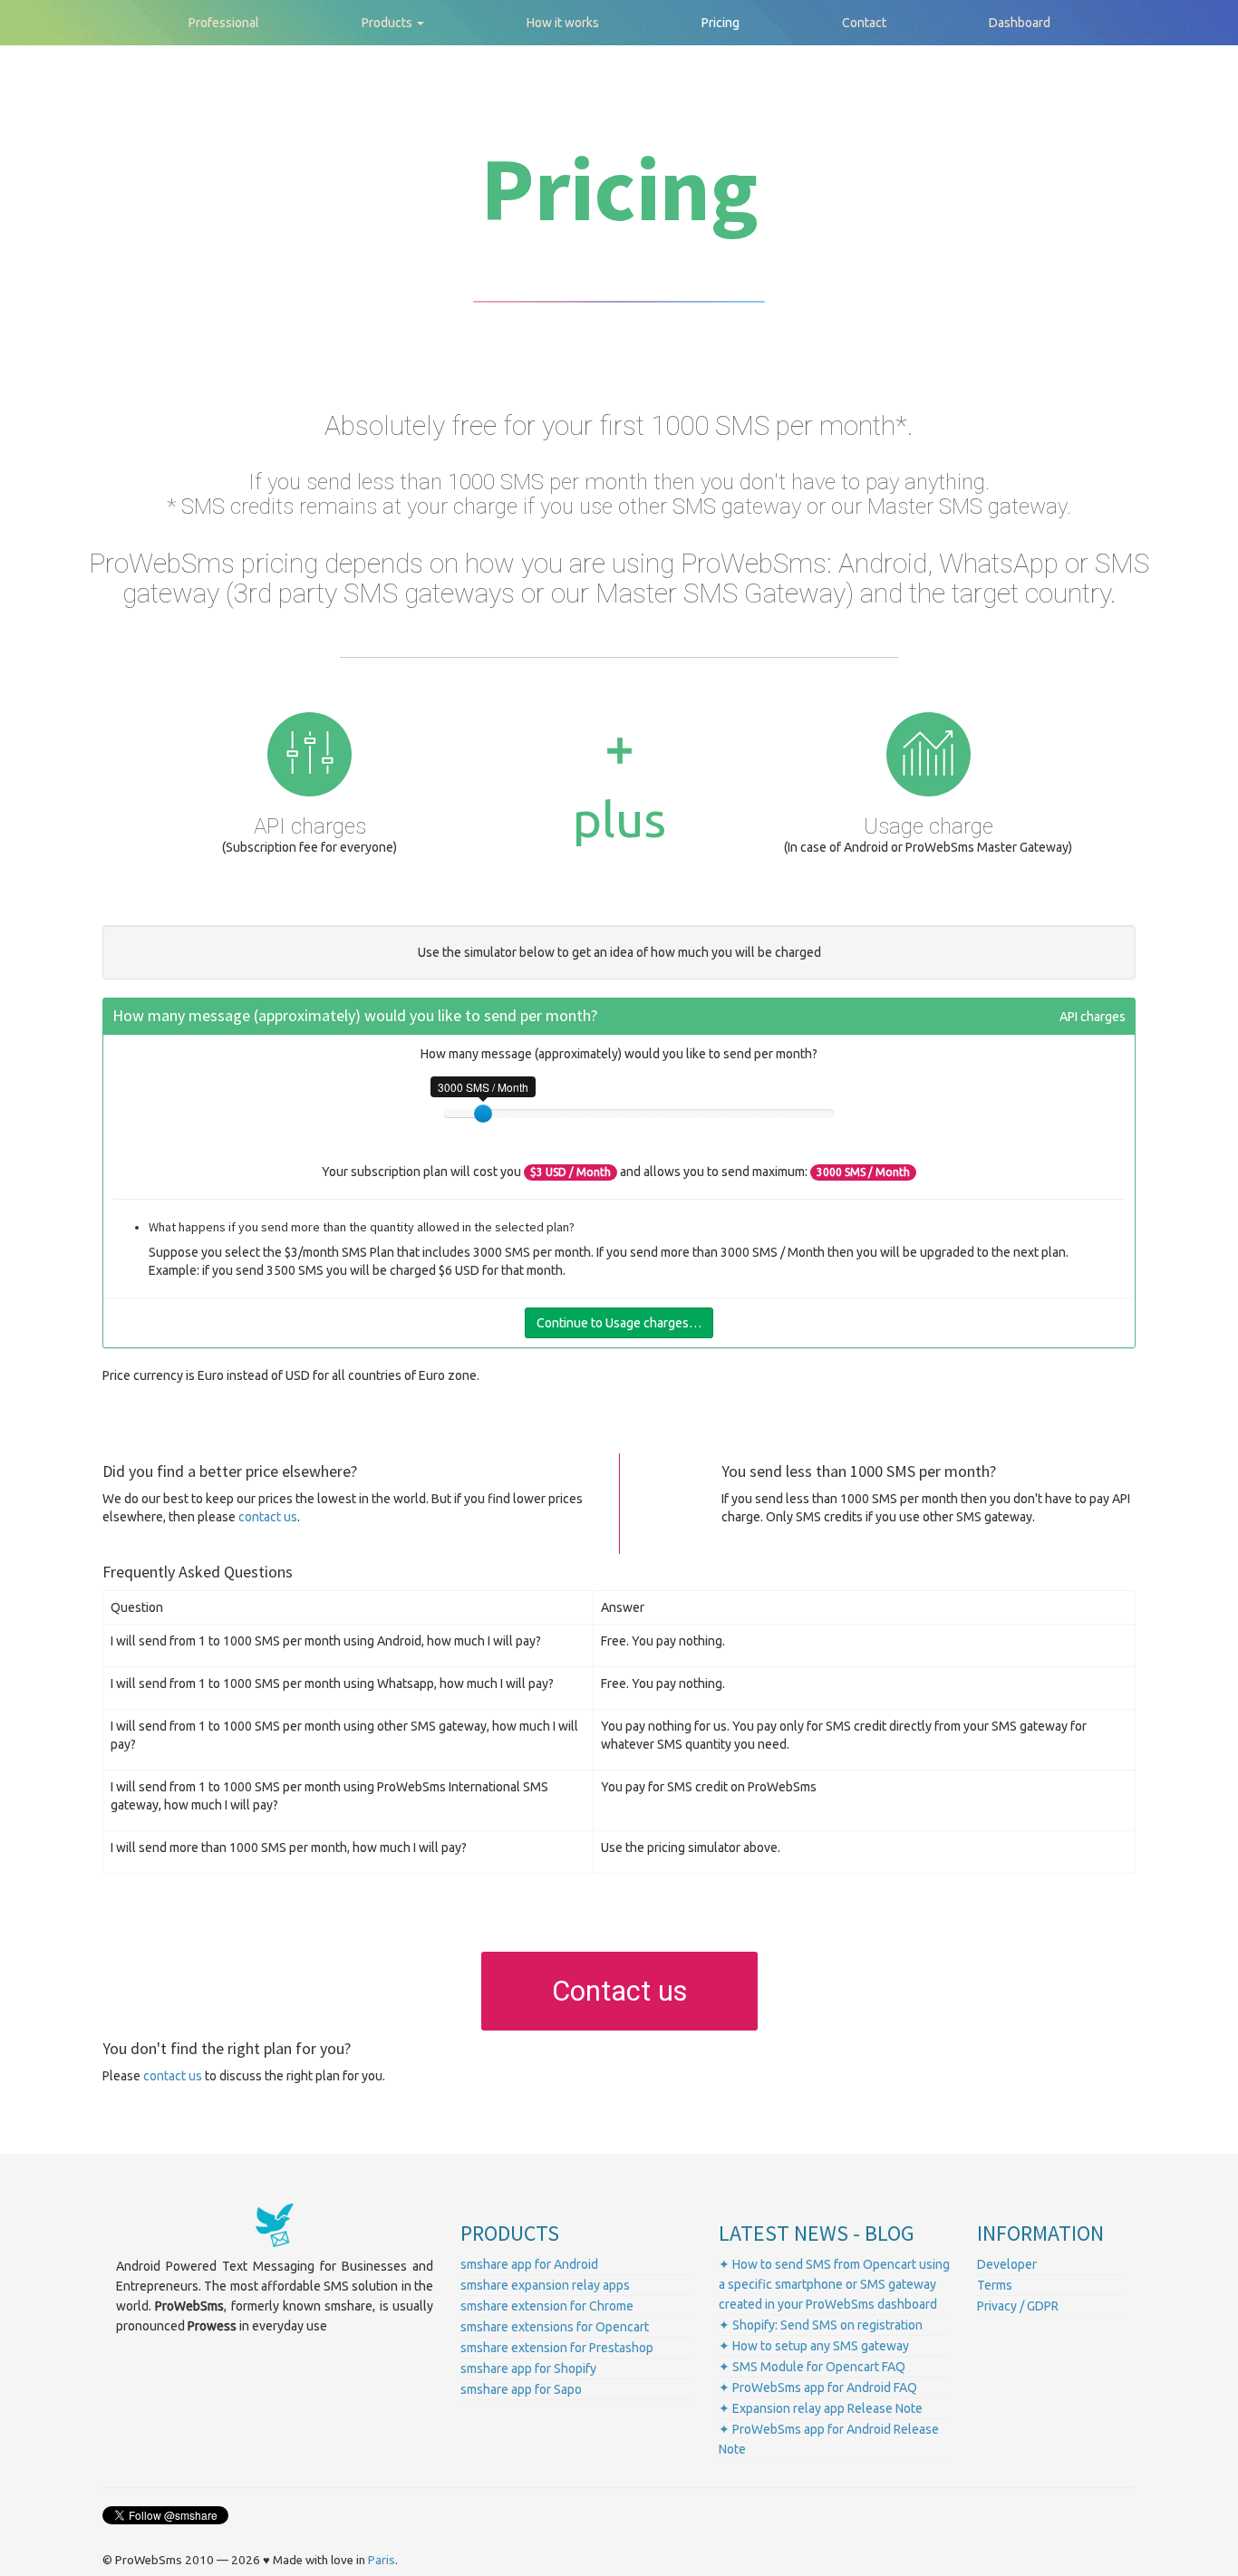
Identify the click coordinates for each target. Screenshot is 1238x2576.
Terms (995, 2285)
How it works (563, 23)
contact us (268, 1517)
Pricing (721, 23)
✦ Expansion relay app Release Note (821, 2408)
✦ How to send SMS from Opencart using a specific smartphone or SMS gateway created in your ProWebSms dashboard (834, 2284)
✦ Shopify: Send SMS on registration (821, 2325)
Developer (1007, 2264)
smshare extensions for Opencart (555, 2327)
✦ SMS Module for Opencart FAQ (812, 2367)
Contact (864, 23)
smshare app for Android (529, 2264)
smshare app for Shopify (528, 2369)
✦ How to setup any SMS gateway (814, 2346)
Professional (224, 23)
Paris (382, 2560)
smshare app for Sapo (521, 2389)
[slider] (483, 1114)
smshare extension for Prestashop (557, 2348)
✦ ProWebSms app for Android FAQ (818, 2388)
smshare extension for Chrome (547, 2306)
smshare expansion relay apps (545, 2285)
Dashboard (1020, 23)
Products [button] (388, 23)
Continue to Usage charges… (619, 1323)
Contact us (619, 1991)
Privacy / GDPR (1018, 2306)
